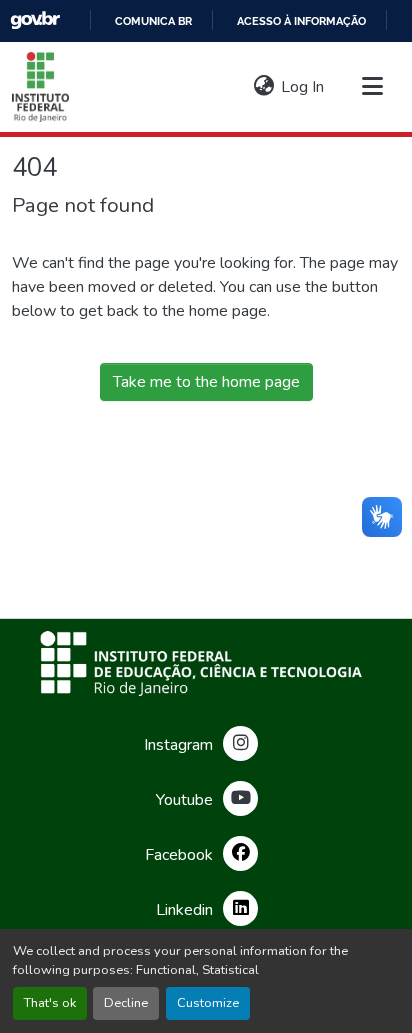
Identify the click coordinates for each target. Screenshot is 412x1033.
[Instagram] (240, 743)
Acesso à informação (301, 21)
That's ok (50, 1003)
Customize (208, 1003)
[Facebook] (240, 853)
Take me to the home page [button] (206, 382)
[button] (40, 87)
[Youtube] (240, 798)
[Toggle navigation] (372, 87)
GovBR (35, 20)
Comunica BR (153, 21)
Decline (126, 1003)
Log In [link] (302, 87)
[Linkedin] (240, 908)
